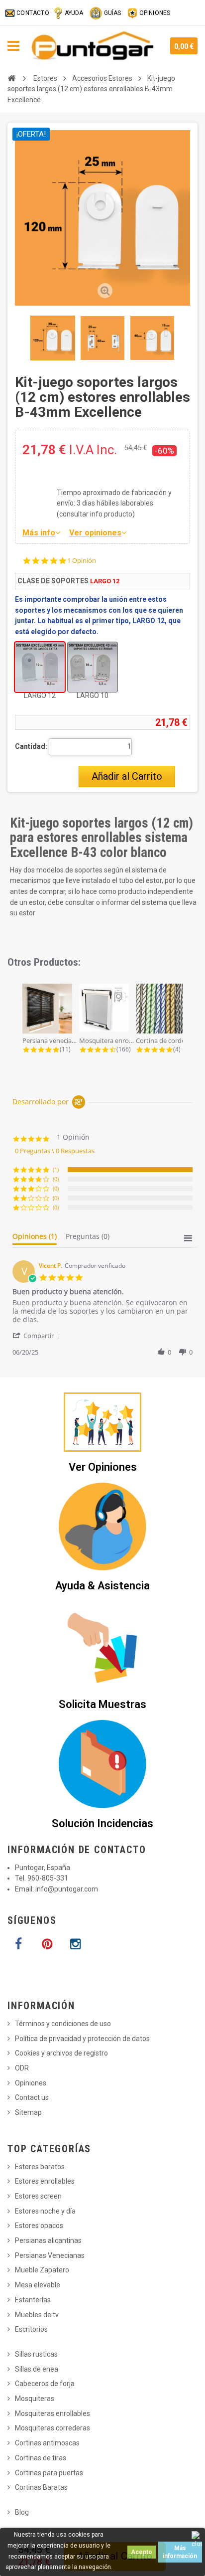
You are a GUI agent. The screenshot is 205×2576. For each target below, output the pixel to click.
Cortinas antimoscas (47, 2443)
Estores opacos (39, 2226)
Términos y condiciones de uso (63, 2024)
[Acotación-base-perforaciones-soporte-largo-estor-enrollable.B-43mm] (102, 338)
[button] (38, 1335)
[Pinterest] (47, 1944)
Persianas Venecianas (50, 2255)
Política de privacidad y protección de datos (82, 2039)
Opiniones (31, 2083)
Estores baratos (40, 2167)
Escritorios (31, 2329)
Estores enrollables (45, 2181)
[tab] (35, 1238)
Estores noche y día (45, 2211)
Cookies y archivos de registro (61, 2053)
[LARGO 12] (40, 667)
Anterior (16, 338)
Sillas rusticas (36, 2354)
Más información (180, 2552)
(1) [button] (56, 1169)
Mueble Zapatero (42, 2270)
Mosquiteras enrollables (52, 2413)
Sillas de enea (37, 2369)
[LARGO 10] (93, 667)
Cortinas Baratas (41, 2487)
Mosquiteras (35, 2399)
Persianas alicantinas (48, 2240)
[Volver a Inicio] (11, 78)
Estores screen (38, 2196)
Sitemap (28, 2112)
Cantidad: (31, 746)
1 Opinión (82, 561)
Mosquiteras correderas (52, 2428)
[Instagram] (75, 1944)
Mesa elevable (38, 2285)
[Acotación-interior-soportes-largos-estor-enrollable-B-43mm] (152, 338)
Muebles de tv (37, 2315)
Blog (22, 2512)
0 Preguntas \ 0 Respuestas (55, 1151)
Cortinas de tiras (41, 2458)
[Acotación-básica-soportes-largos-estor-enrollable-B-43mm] (53, 338)
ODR (22, 2068)
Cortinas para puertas (49, 2473)
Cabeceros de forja (45, 2384)
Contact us (32, 2097)
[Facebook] (18, 1944)
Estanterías (33, 2300)
